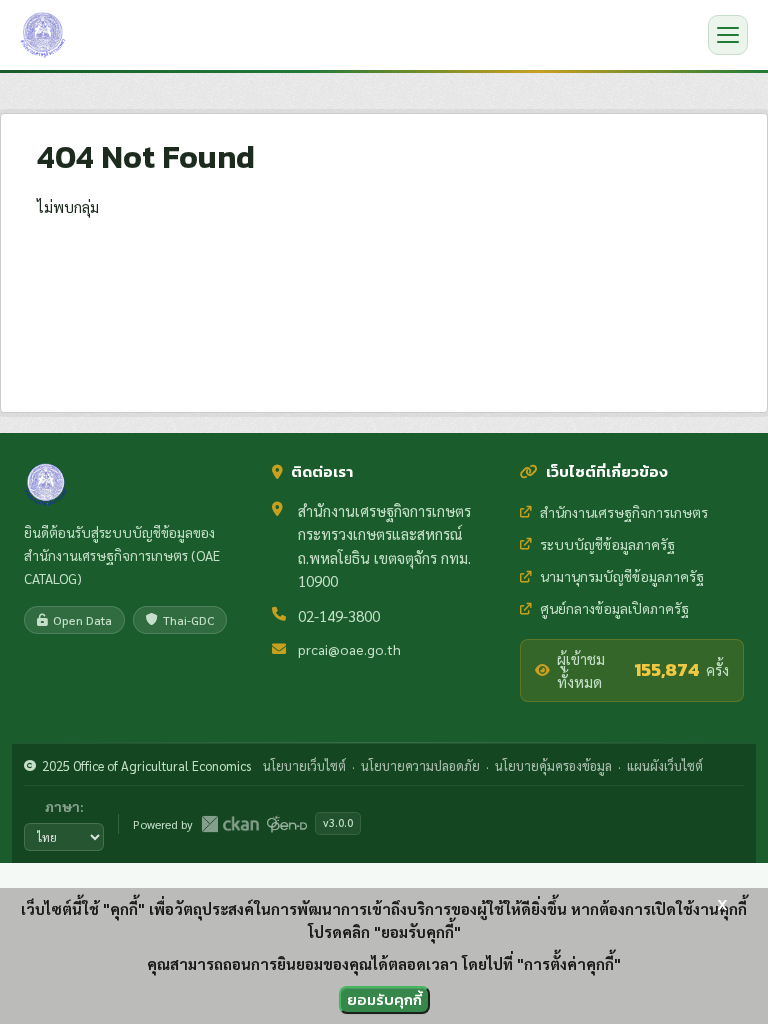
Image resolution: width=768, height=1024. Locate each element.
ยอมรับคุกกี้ (384, 999)
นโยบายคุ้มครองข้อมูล (553, 765)
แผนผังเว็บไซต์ (665, 765)
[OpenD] (286, 824)
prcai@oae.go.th (349, 649)
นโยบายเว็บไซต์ (304, 765)
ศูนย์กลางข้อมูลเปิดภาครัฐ (614, 608)
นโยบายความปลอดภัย (420, 765)
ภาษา (62, 806)
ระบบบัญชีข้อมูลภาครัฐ (607, 544)
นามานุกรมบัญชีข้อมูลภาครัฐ (622, 576)
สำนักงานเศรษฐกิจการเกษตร (624, 512)
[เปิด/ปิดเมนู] (728, 35)
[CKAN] (230, 824)
